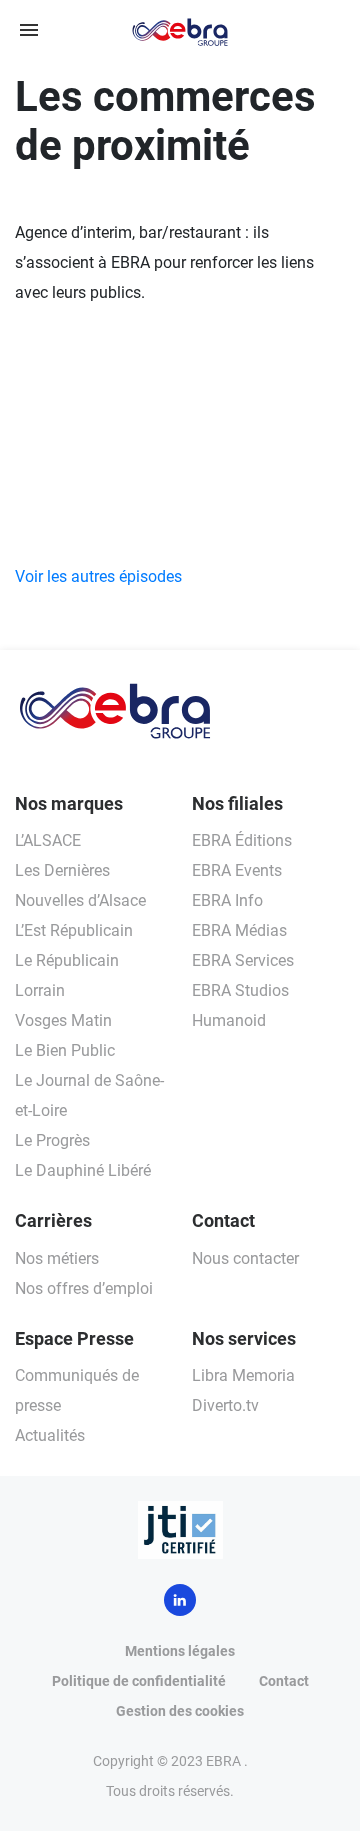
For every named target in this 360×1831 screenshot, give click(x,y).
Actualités (50, 1435)
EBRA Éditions (242, 840)
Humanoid (229, 1020)
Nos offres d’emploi (84, 1288)
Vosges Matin (63, 1020)
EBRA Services (243, 960)
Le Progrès (52, 1140)
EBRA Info (227, 900)
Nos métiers (57, 1258)
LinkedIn (180, 1600)
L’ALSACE (48, 840)
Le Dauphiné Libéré (83, 1170)
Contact (284, 1681)
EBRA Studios (240, 990)
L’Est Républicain (74, 930)
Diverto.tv (225, 1405)
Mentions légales (180, 1651)
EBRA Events (237, 870)
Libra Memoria (243, 1375)
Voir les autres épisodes (98, 576)
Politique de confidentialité (139, 1681)
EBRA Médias (239, 930)
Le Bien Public (65, 1050)
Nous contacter (245, 1258)
